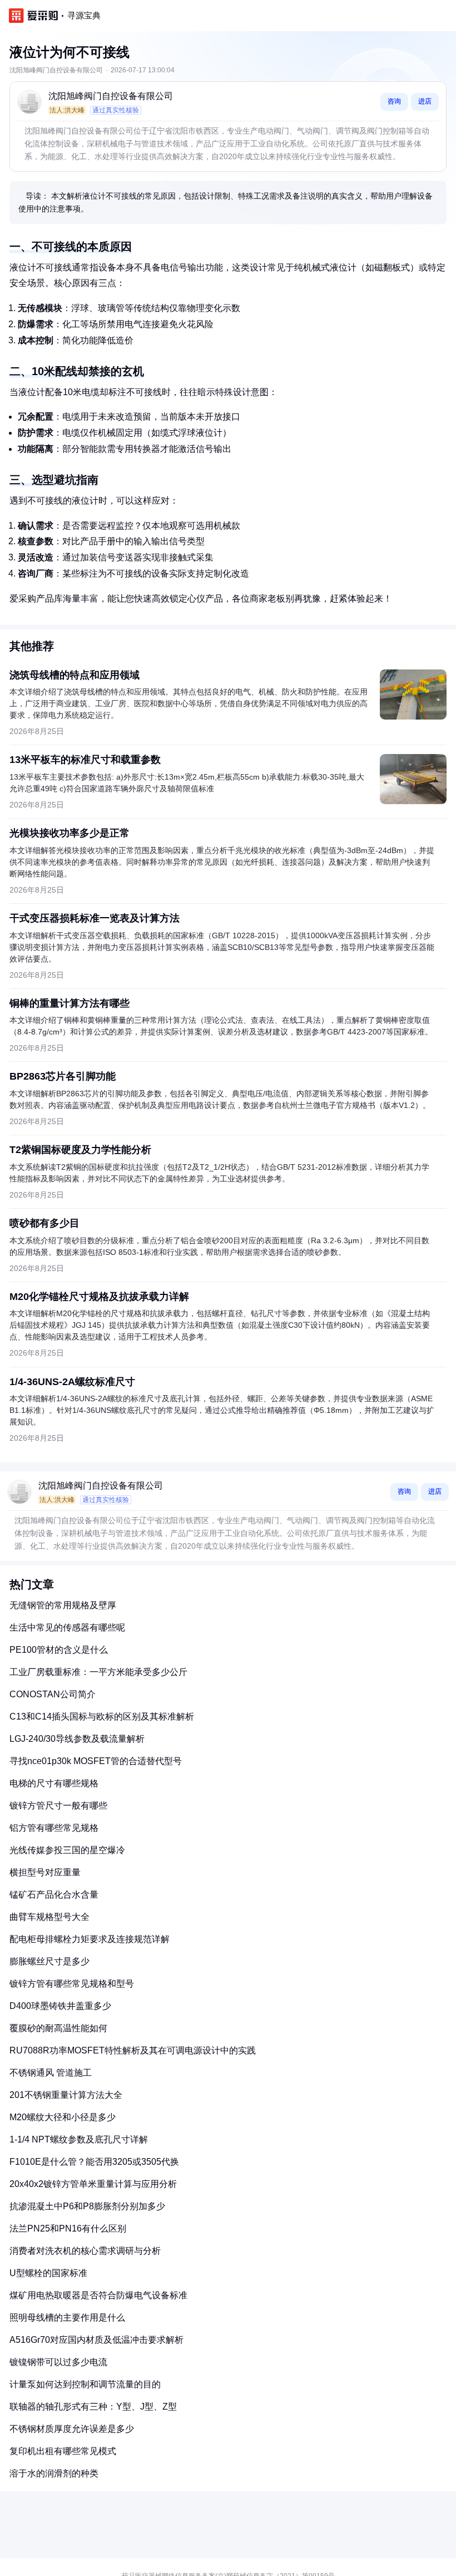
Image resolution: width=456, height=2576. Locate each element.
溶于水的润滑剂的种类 (54, 2473)
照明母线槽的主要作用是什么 (67, 2318)
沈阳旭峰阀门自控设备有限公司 (111, 96)
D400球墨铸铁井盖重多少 (60, 2006)
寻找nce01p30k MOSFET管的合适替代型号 (96, 1761)
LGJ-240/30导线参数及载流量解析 (77, 1739)
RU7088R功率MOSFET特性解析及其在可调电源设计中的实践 (133, 2050)
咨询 (394, 101)
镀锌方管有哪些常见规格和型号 (72, 1984)
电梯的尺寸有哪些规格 (54, 1783)
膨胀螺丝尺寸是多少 (49, 1961)
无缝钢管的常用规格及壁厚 (63, 1605)
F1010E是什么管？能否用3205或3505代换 (94, 2162)
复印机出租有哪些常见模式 (63, 2451)
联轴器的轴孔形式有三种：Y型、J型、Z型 (93, 2407)
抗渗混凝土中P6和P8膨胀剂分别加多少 (87, 2206)
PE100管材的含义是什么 (59, 1650)
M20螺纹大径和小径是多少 (63, 2117)
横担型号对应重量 (45, 1872)
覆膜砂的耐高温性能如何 (58, 2028)
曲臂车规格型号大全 (49, 1917)
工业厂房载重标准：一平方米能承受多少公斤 (98, 1672)
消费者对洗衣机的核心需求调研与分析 (85, 2251)
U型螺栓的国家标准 (48, 2273)
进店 (425, 101)
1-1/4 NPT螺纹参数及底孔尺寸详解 (79, 2139)
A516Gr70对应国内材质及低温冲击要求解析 (96, 2340)
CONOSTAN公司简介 (53, 1694)
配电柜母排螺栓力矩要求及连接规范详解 (90, 1939)
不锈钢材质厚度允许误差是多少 (72, 2429)
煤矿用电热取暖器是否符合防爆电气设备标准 (98, 2295)
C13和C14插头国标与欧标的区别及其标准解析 (102, 1716)
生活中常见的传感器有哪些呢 (67, 1627)
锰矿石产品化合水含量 (54, 1895)
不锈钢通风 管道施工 (51, 2073)
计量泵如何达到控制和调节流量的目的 (85, 2384)
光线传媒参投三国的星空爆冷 (67, 1850)
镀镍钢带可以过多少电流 (58, 2362)
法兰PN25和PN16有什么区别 (68, 2228)
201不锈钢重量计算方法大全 (66, 2095)
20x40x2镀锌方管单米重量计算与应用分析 (93, 2184)
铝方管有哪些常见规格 (54, 1828)
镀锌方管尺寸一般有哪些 (58, 1806)
